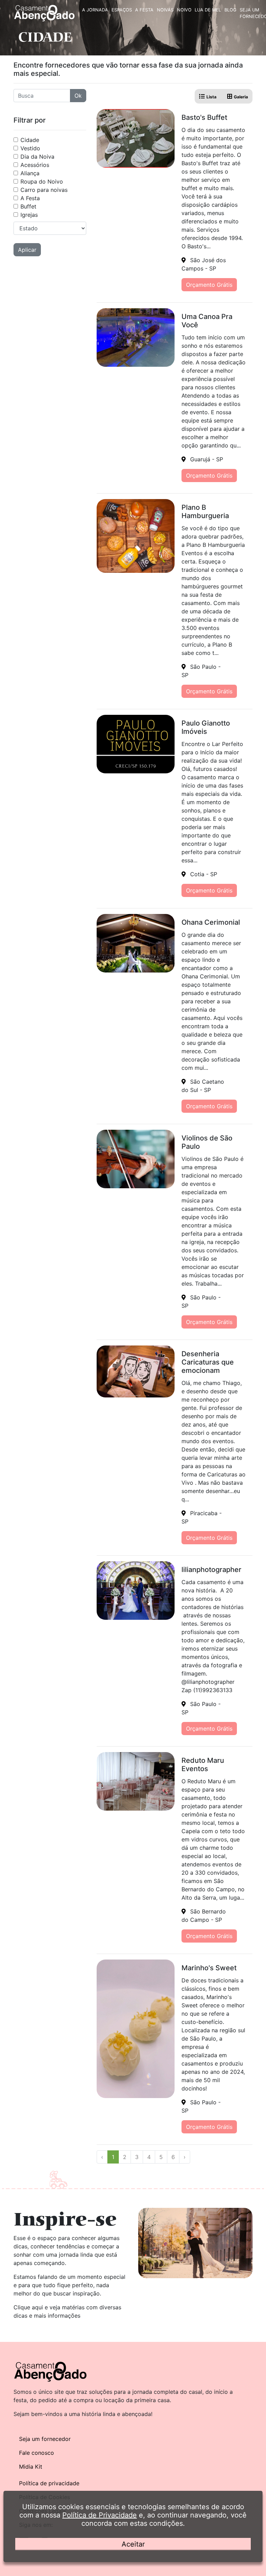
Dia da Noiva (37, 157)
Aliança (30, 173)
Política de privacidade (49, 2483)
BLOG (230, 10)
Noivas (165, 10)
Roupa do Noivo (42, 181)
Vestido (30, 148)
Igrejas (29, 215)
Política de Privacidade (100, 2515)
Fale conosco (37, 2453)
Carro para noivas (44, 190)
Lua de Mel (208, 10)
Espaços (122, 10)
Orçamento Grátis (209, 285)
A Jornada (95, 10)
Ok (78, 96)
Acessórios (35, 165)
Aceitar (133, 2544)
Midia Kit (31, 2467)
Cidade (30, 140)
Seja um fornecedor (45, 2439)
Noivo (184, 10)
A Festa (144, 10)
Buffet (28, 206)
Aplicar (27, 250)
